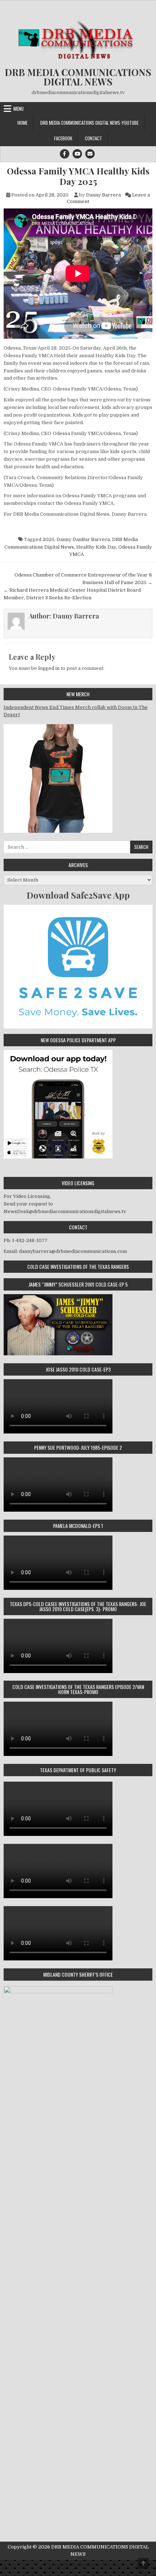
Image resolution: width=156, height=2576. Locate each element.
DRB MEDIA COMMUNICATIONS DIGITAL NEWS (78, 77)
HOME (22, 123)
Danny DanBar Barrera (83, 539)
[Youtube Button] (77, 154)
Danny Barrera (103, 195)
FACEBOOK (63, 138)
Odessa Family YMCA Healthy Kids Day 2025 (78, 176)
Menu (19, 109)
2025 (48, 539)
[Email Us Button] (90, 154)
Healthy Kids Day (96, 547)
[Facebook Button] (65, 154)
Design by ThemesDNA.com (78, 2565)
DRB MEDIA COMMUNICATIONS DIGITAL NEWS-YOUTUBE (89, 123)
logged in (49, 668)
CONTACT (93, 138)
